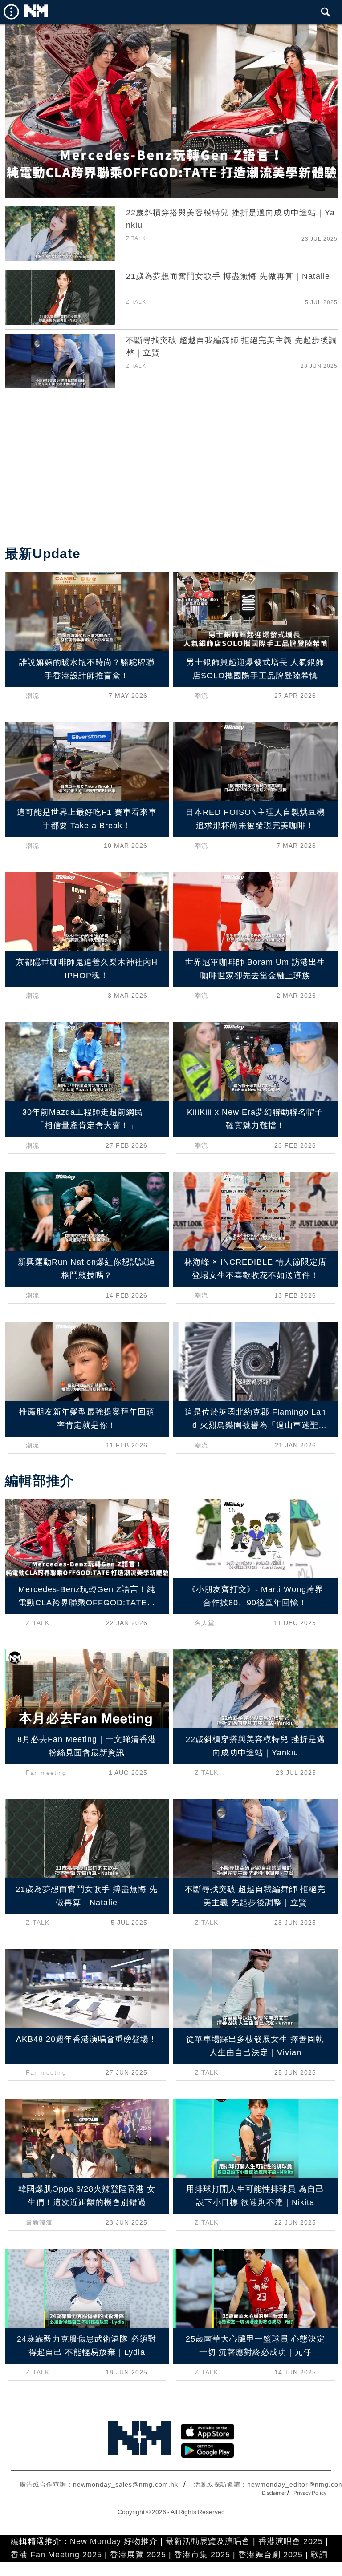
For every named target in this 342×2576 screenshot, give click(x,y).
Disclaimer (274, 2493)
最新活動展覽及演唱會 (208, 2541)
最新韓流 (39, 2222)
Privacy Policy (310, 2493)
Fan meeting (46, 1773)
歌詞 (319, 2555)
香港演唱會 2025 (291, 2541)
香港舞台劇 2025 (271, 2555)
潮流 (33, 696)
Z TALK (136, 238)
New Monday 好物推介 (114, 2541)
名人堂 (205, 1623)
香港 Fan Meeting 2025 (56, 2555)
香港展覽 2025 (138, 2555)
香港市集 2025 (202, 2555)
